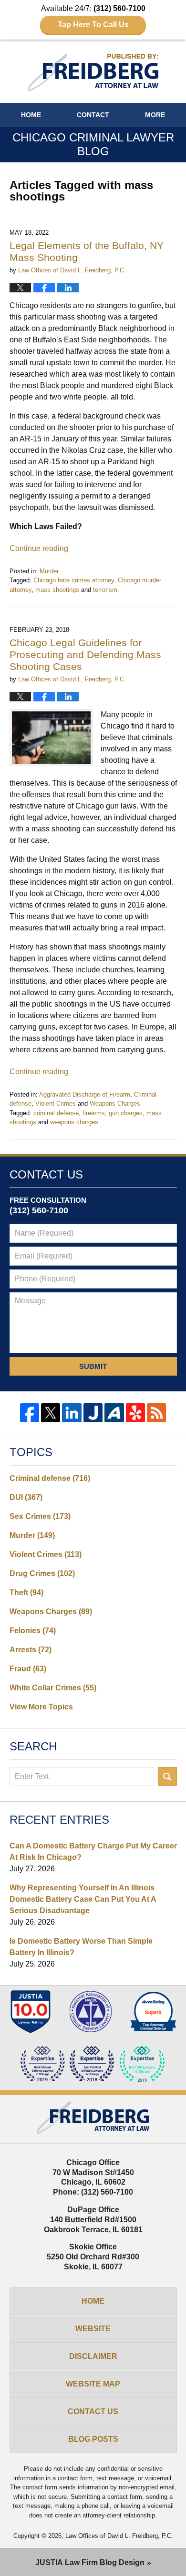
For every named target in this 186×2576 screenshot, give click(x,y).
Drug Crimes (42, 1573)
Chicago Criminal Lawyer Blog (93, 73)
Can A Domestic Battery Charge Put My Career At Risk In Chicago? (93, 1852)
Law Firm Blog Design (90, 2562)
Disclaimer (93, 2356)
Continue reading (39, 548)
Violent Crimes (56, 1103)
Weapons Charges (115, 1103)
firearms (94, 1113)
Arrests (31, 1650)
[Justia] (93, 1413)
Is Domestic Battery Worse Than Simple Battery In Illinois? (81, 1947)
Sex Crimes (40, 1516)
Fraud (28, 1669)
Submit (93, 1366)
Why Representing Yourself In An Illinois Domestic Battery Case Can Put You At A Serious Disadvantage (83, 1899)
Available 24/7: (93, 16)
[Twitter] (51, 1413)
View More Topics (41, 1707)
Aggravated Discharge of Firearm (85, 1094)
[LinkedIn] (72, 1413)
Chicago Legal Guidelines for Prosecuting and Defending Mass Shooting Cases (85, 654)
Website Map (93, 2384)
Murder (49, 571)
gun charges (126, 1113)
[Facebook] (30, 1413)
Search (167, 1777)
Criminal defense (50, 1478)
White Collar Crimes (53, 1688)
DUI (26, 1497)
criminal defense (56, 1113)
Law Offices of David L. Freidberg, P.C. (119, 2536)
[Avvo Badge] (153, 2012)
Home (31, 115)
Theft (26, 1593)
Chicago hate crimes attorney (74, 580)
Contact (93, 115)
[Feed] (156, 1413)
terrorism (105, 590)
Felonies (33, 1631)
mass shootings (57, 590)
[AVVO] (114, 1413)
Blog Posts (93, 2439)
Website (93, 2329)
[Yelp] (135, 1413)
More (155, 115)
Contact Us (93, 2411)
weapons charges (74, 1122)
